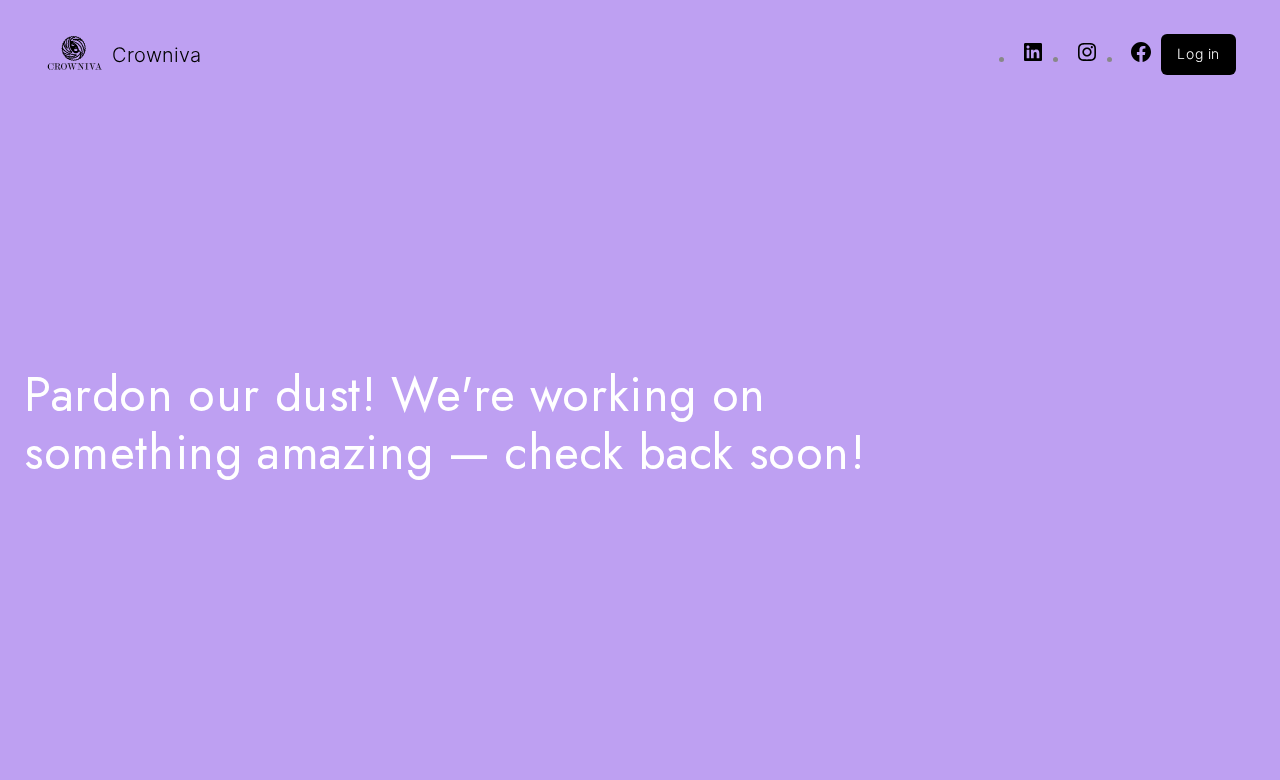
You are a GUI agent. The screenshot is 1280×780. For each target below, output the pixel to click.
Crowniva (156, 55)
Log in (1198, 53)
